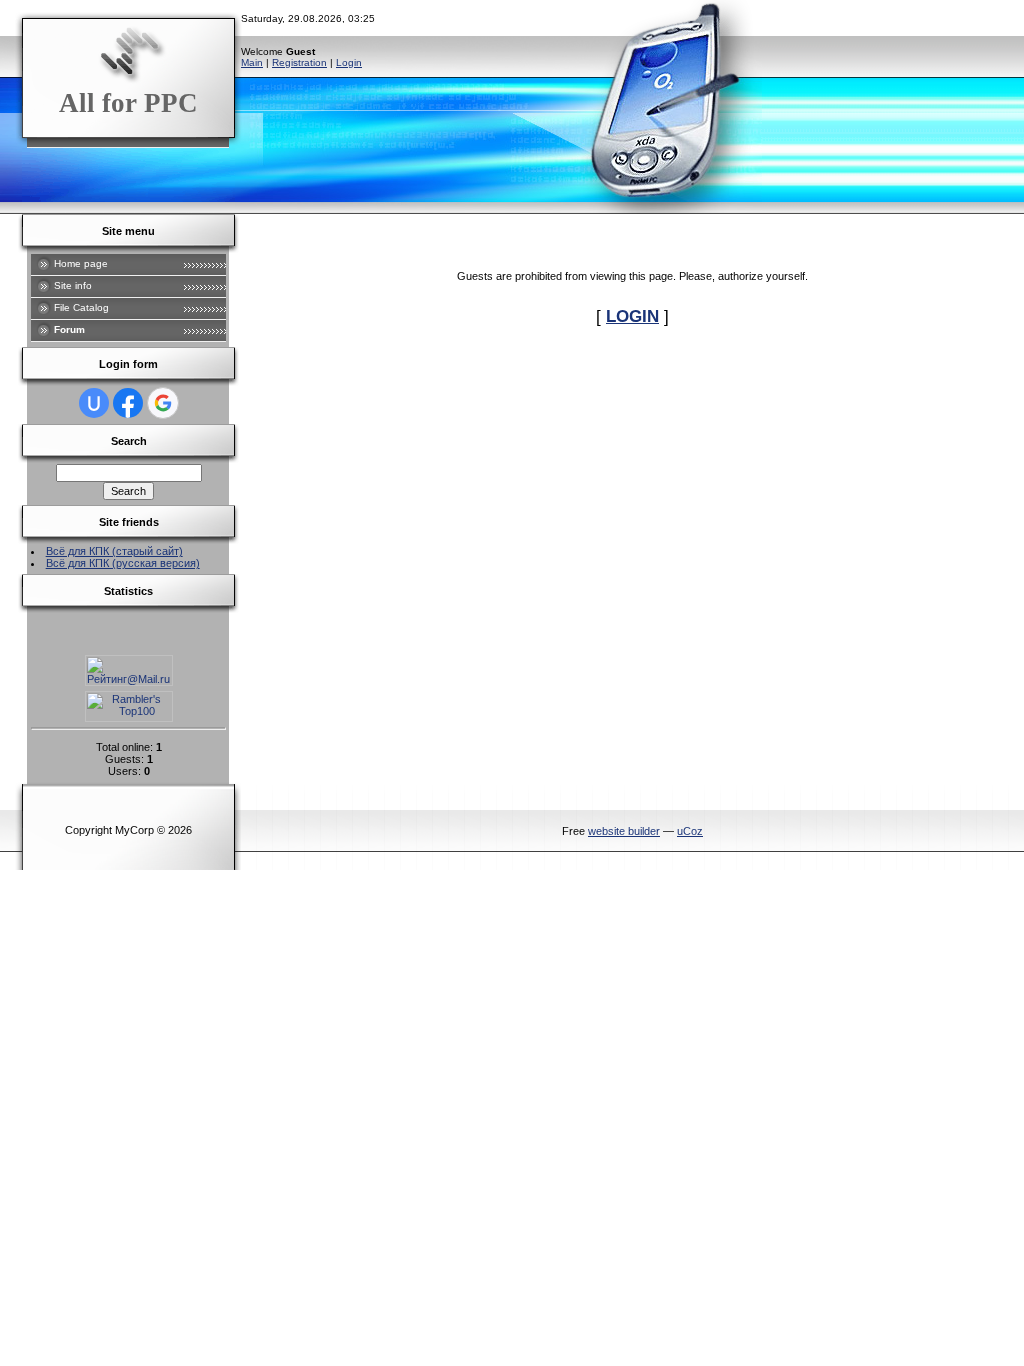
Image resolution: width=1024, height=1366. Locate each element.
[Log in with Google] (163, 403)
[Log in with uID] (94, 403)
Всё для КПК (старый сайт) (114, 551)
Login (349, 62)
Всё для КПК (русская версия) (123, 563)
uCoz (690, 831)
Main (252, 62)
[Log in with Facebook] (128, 403)
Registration (299, 62)
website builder (624, 831)
